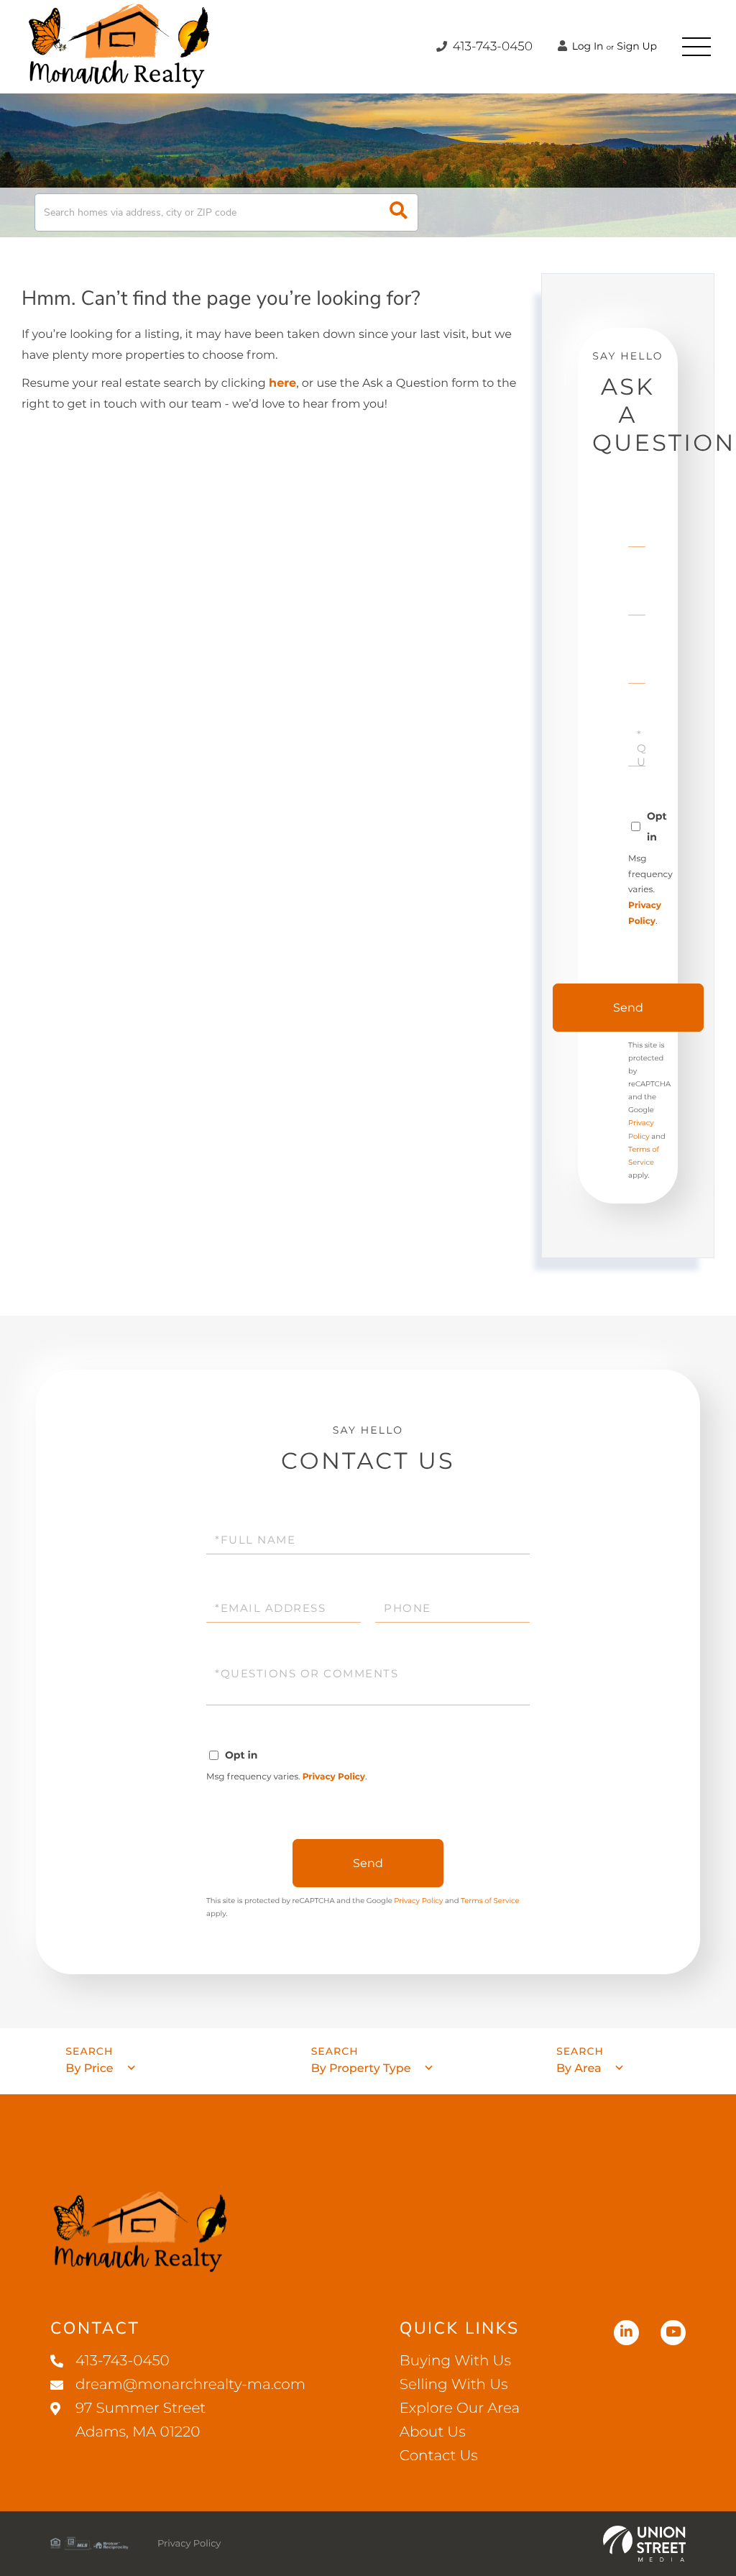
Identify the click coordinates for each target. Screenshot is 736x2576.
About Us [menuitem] (433, 2432)
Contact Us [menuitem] (439, 2456)
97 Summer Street (141, 2420)
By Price (89, 2069)
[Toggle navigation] (696, 47)
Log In (586, 46)
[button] (399, 212)
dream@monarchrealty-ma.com (190, 2385)
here (282, 384)
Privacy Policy (334, 1777)
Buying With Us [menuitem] (455, 2361)
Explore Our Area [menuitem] (460, 2408)
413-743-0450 (491, 47)
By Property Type (361, 2069)
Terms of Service (490, 1901)
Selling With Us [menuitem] (454, 2385)
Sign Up (637, 46)
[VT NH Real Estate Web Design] (644, 2544)
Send (628, 1008)
